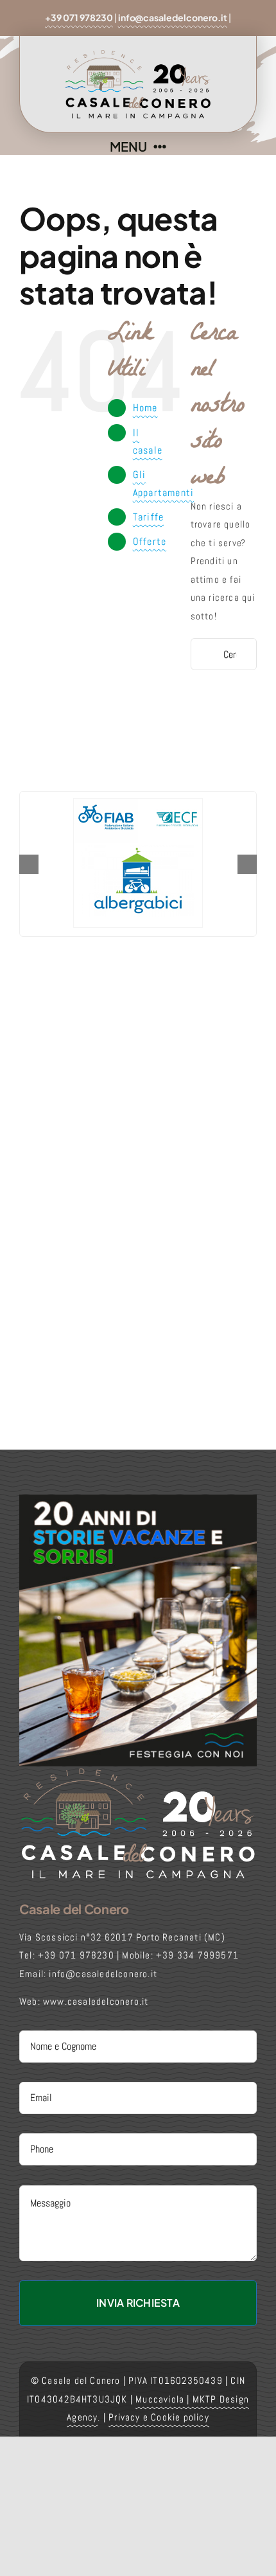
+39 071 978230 (79, 17)
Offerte (150, 541)
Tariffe (148, 517)
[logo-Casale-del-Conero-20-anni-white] (138, 1771)
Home (145, 408)
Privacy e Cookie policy (159, 2417)
